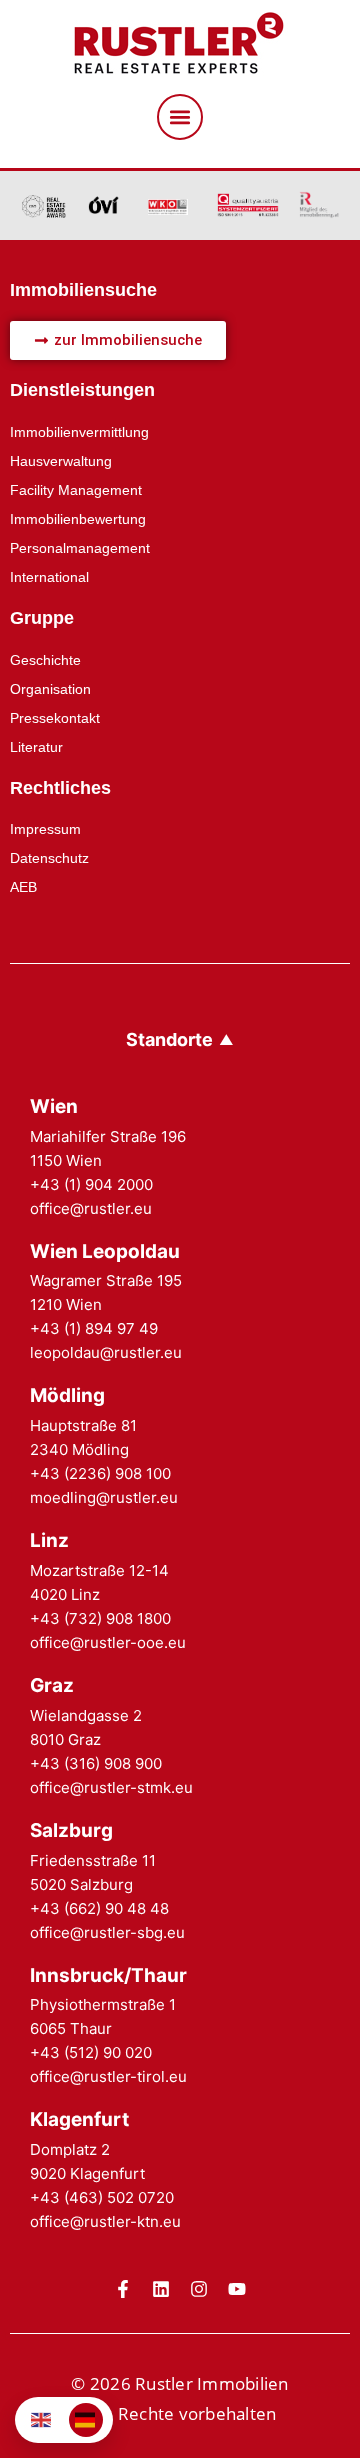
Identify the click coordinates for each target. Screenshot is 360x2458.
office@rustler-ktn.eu (105, 2221)
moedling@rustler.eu (104, 1497)
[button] (180, 117)
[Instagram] (199, 2289)
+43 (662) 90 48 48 (99, 1908)
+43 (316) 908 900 (96, 1763)
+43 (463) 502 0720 (102, 2197)
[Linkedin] (161, 2289)
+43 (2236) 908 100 (100, 1473)
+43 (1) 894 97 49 (94, 1328)
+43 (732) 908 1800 (100, 1618)
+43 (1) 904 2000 (91, 1184)
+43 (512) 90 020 (91, 2052)
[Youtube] (237, 2289)
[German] (86, 2420)
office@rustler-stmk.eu (111, 1787)
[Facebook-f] (123, 2289)
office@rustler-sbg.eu (107, 1932)
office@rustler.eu (91, 1208)
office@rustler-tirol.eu (108, 2076)
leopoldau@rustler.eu (106, 1352)
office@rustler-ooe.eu (108, 1642)
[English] (42, 2420)
